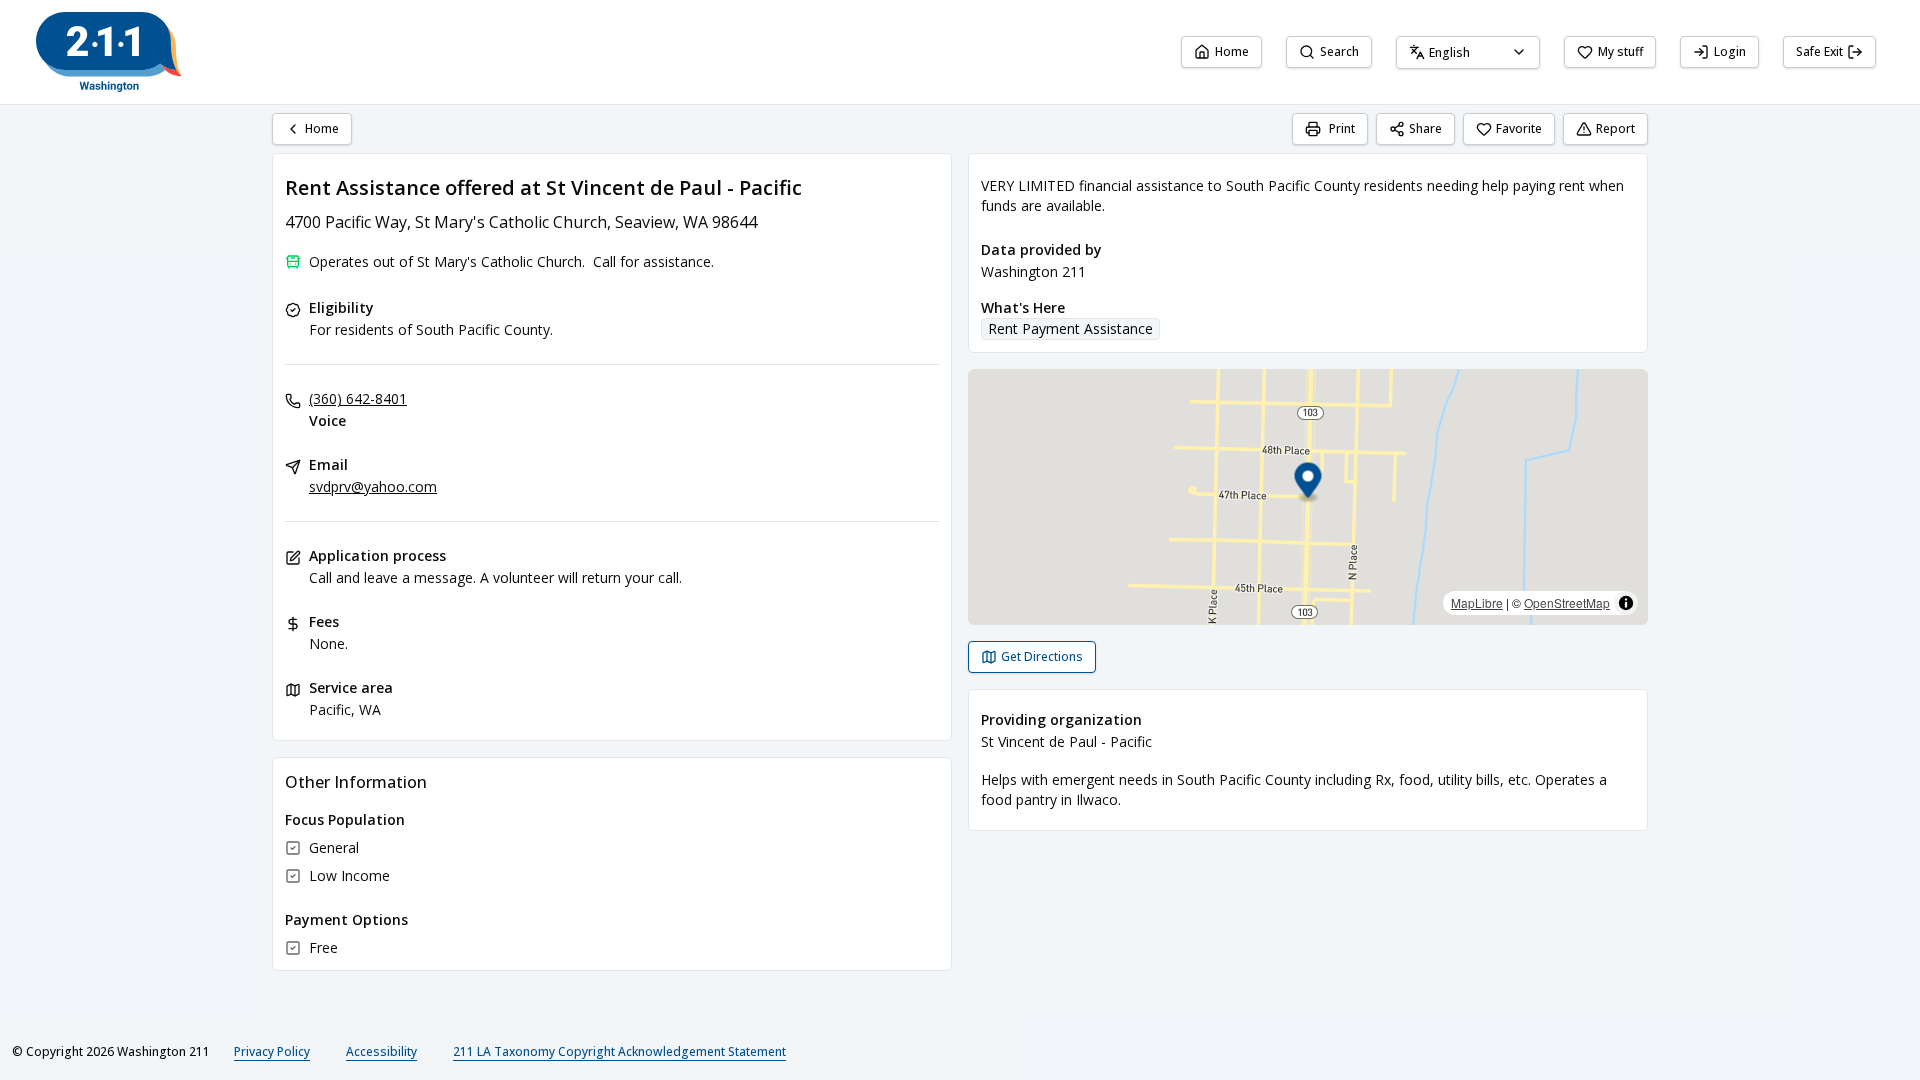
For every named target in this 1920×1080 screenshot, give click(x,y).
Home (1232, 51)
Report (1615, 128)
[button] (1308, 483)
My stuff (1620, 51)
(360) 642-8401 (358, 398)
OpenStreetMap (1567, 602)
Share (1425, 128)
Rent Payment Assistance (1070, 328)
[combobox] (1468, 52)
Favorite (1519, 128)
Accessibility (381, 1051)
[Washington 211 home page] (109, 52)
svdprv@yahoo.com (373, 486)
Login (1730, 51)
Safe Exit (1819, 51)
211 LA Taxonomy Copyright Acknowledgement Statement (619, 1051)
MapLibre (1477, 602)
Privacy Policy (272, 1051)
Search (1339, 51)
